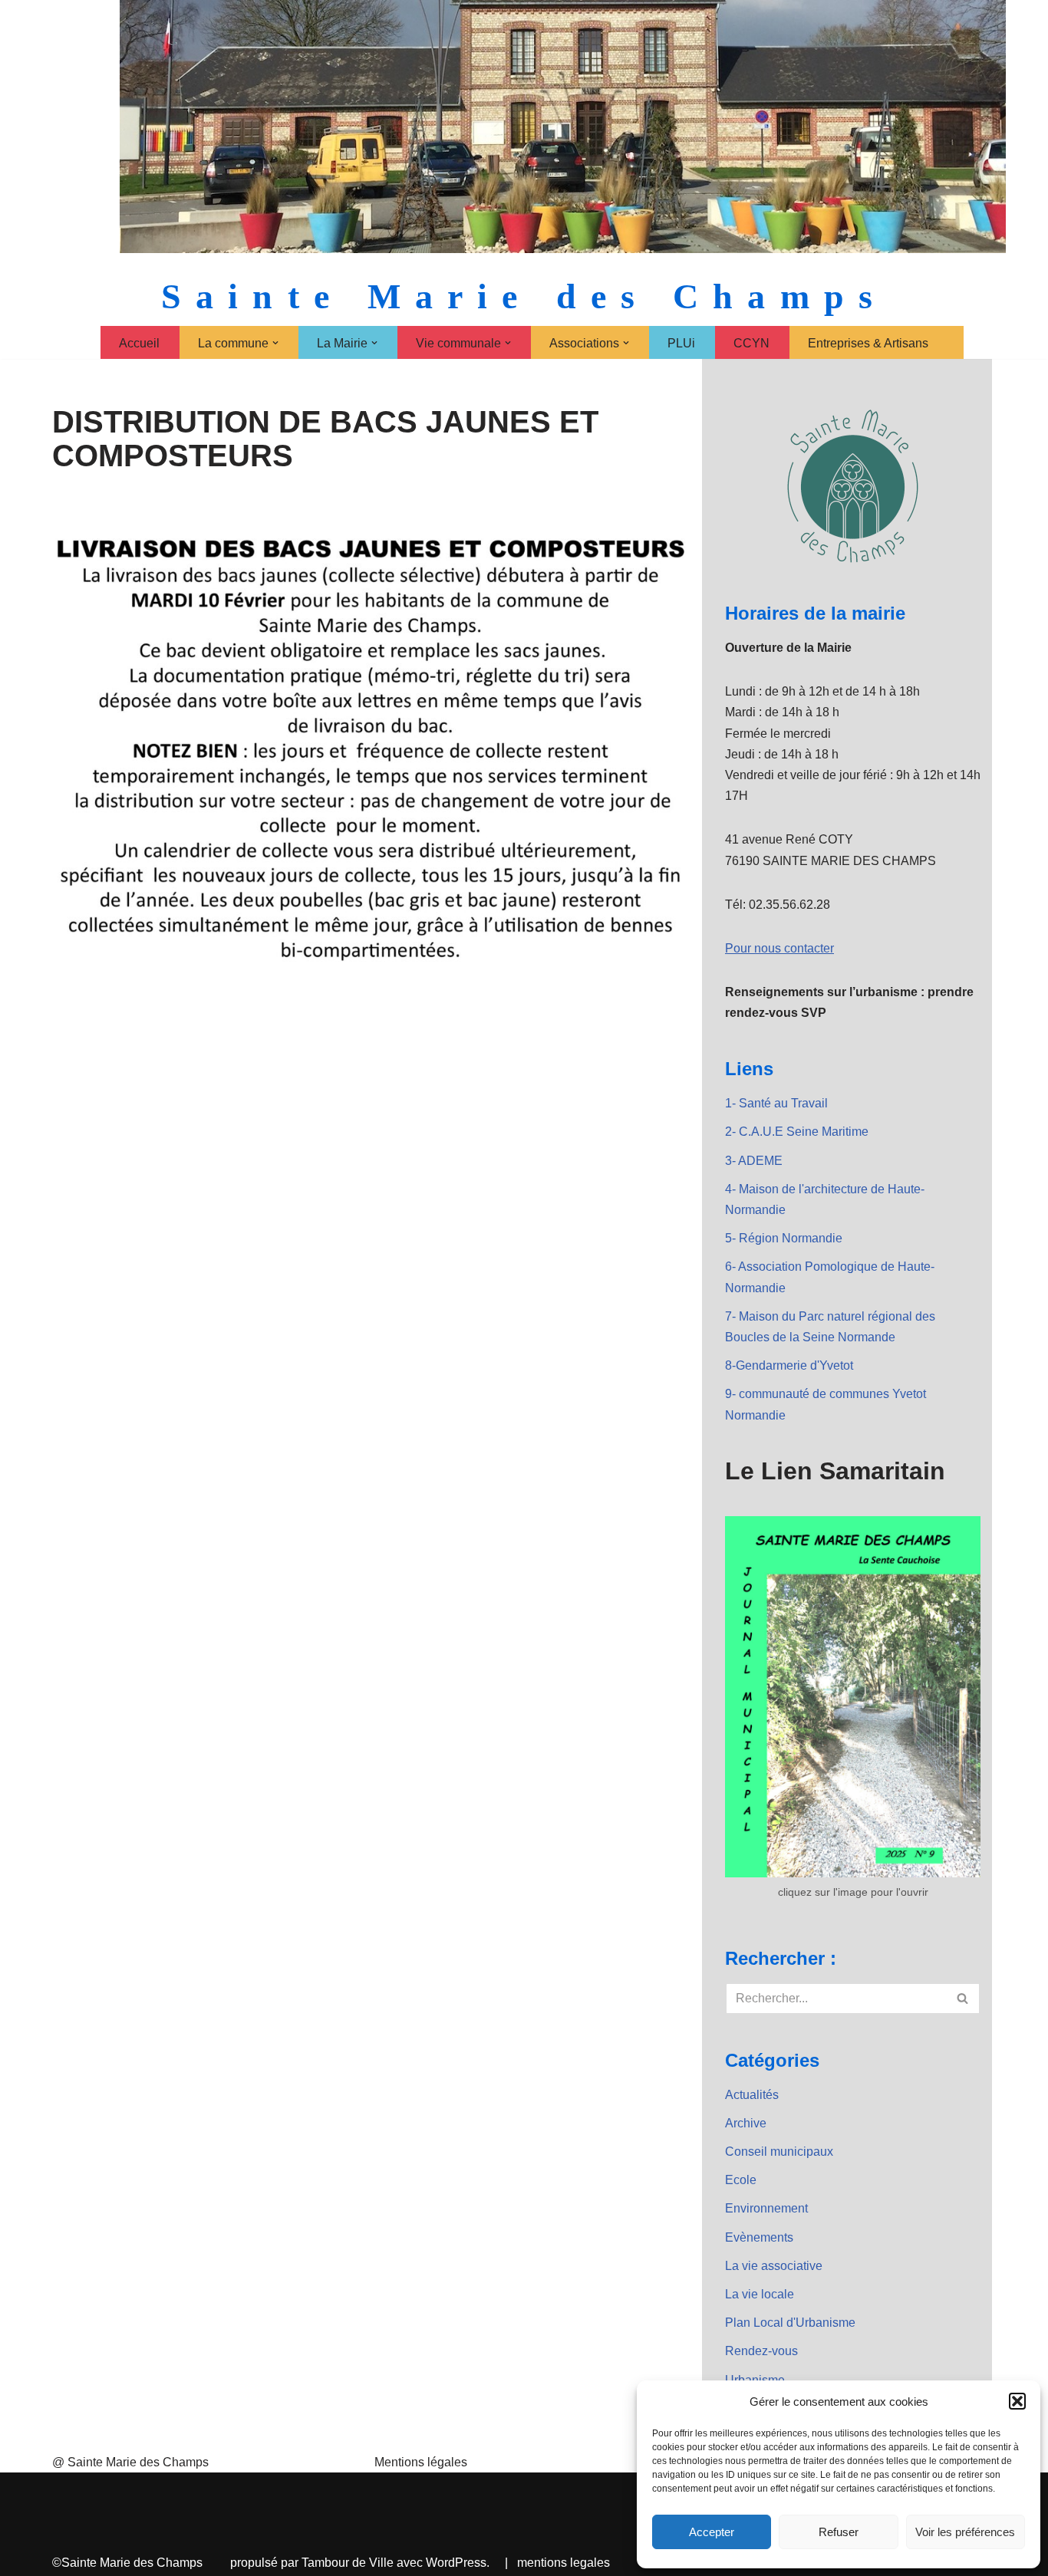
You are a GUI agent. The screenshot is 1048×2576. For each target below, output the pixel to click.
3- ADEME (754, 1161)
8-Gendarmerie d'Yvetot (789, 1365)
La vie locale (760, 2294)
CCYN (751, 343)
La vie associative (774, 2266)
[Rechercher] (963, 1999)
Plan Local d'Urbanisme (790, 2323)
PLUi (681, 343)
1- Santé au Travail (776, 1103)
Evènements (759, 2237)
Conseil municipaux (779, 2152)
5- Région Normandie (784, 1238)
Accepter (712, 2532)
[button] (1017, 2401)
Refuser (839, 2532)
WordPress (456, 2563)
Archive (746, 2123)
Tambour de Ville (348, 2563)
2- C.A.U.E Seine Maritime (797, 1132)
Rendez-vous (761, 2351)
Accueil (139, 343)
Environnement (766, 2208)
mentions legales (564, 2563)
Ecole (741, 2180)
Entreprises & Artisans (868, 343)
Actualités (752, 2095)
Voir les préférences (965, 2532)
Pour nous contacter (779, 948)
